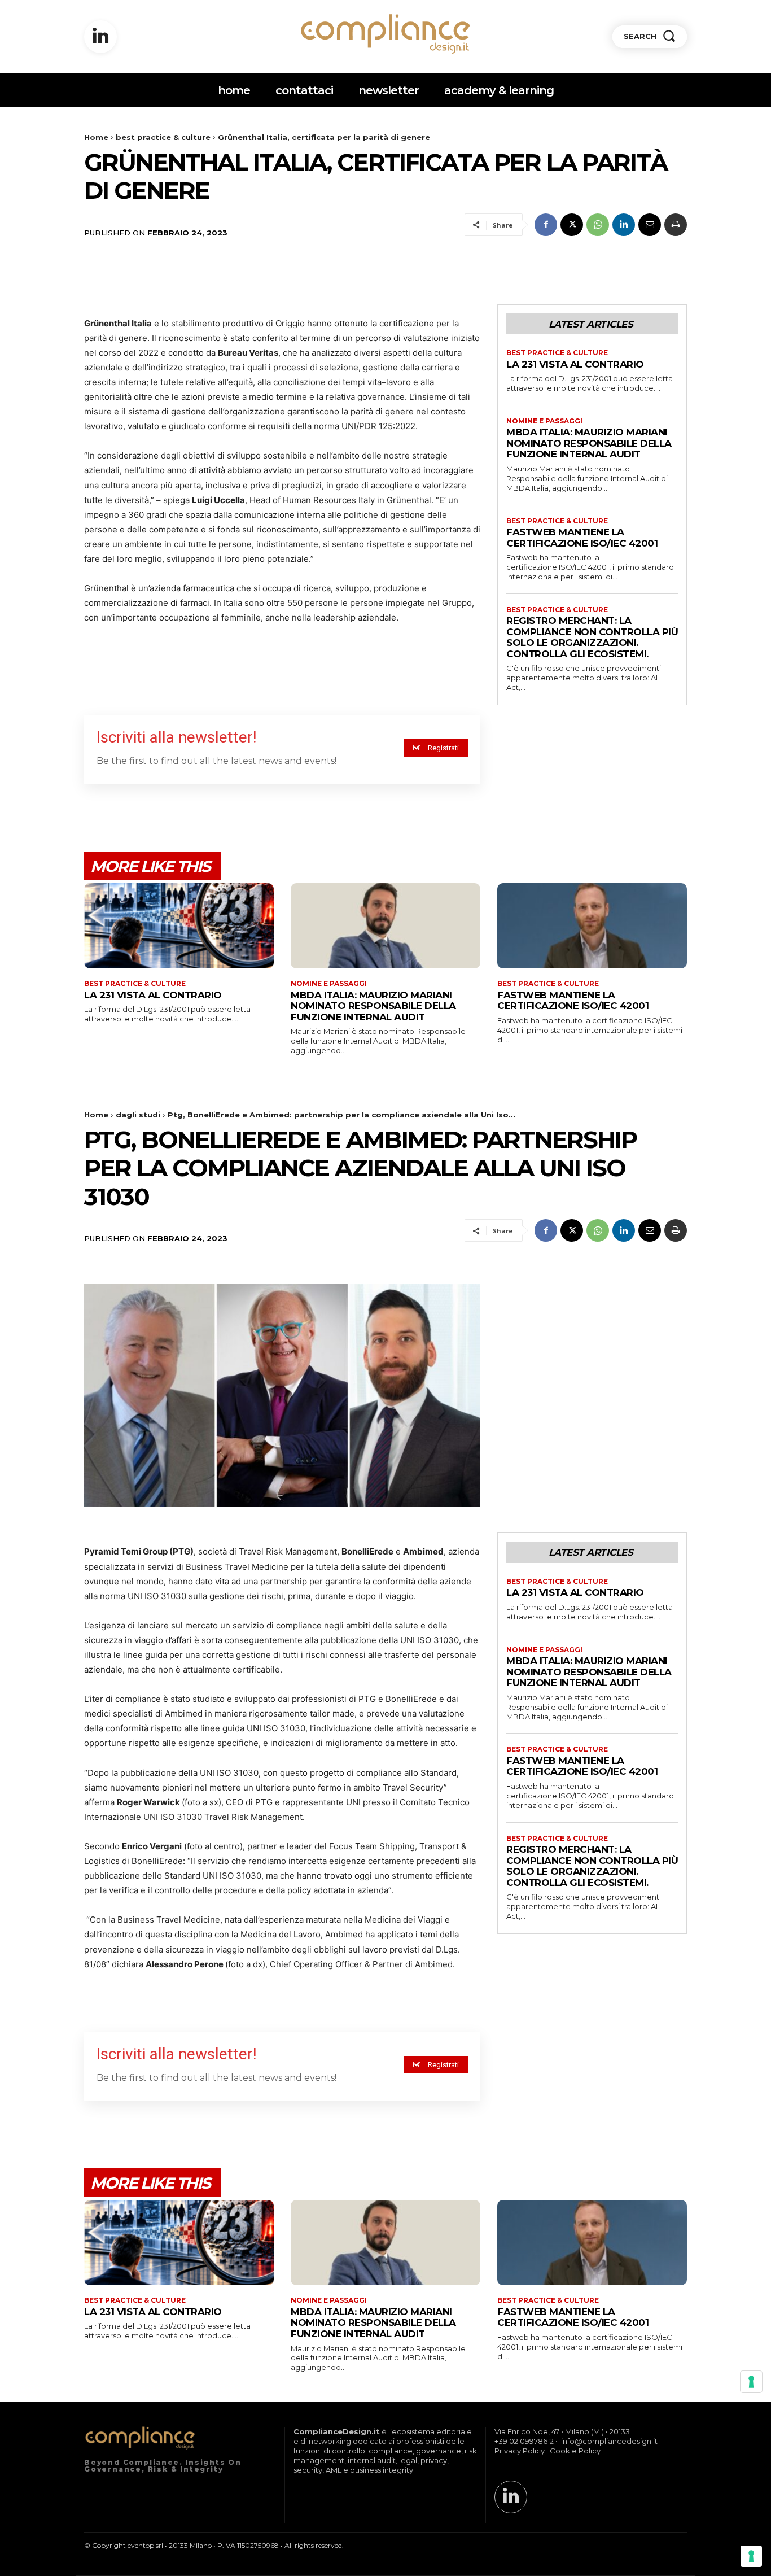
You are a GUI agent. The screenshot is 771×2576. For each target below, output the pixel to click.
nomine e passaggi (544, 421)
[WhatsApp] (598, 225)
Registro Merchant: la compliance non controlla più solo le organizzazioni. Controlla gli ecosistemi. (592, 637)
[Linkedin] (100, 37)
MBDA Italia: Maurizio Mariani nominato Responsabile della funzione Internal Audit (589, 443)
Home (96, 137)
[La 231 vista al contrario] (179, 926)
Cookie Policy (575, 2451)
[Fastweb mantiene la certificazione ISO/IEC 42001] (592, 926)
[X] (572, 225)
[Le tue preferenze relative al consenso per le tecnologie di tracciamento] (751, 2556)
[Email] (650, 225)
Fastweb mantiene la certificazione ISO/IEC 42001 (582, 538)
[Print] (676, 225)
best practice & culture (163, 137)
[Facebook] (546, 225)
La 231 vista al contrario (575, 364)
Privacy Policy (520, 2451)
